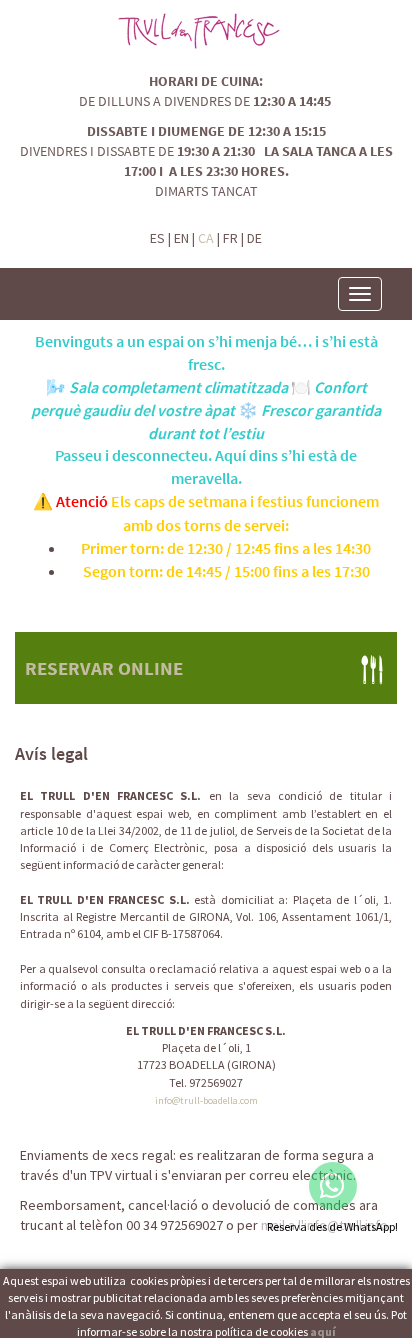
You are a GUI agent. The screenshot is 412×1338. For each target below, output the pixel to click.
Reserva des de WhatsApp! (332, 1226)
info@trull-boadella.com (206, 1100)
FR (230, 238)
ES (157, 238)
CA (206, 238)
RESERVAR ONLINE (104, 668)
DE (254, 238)
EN (181, 238)
